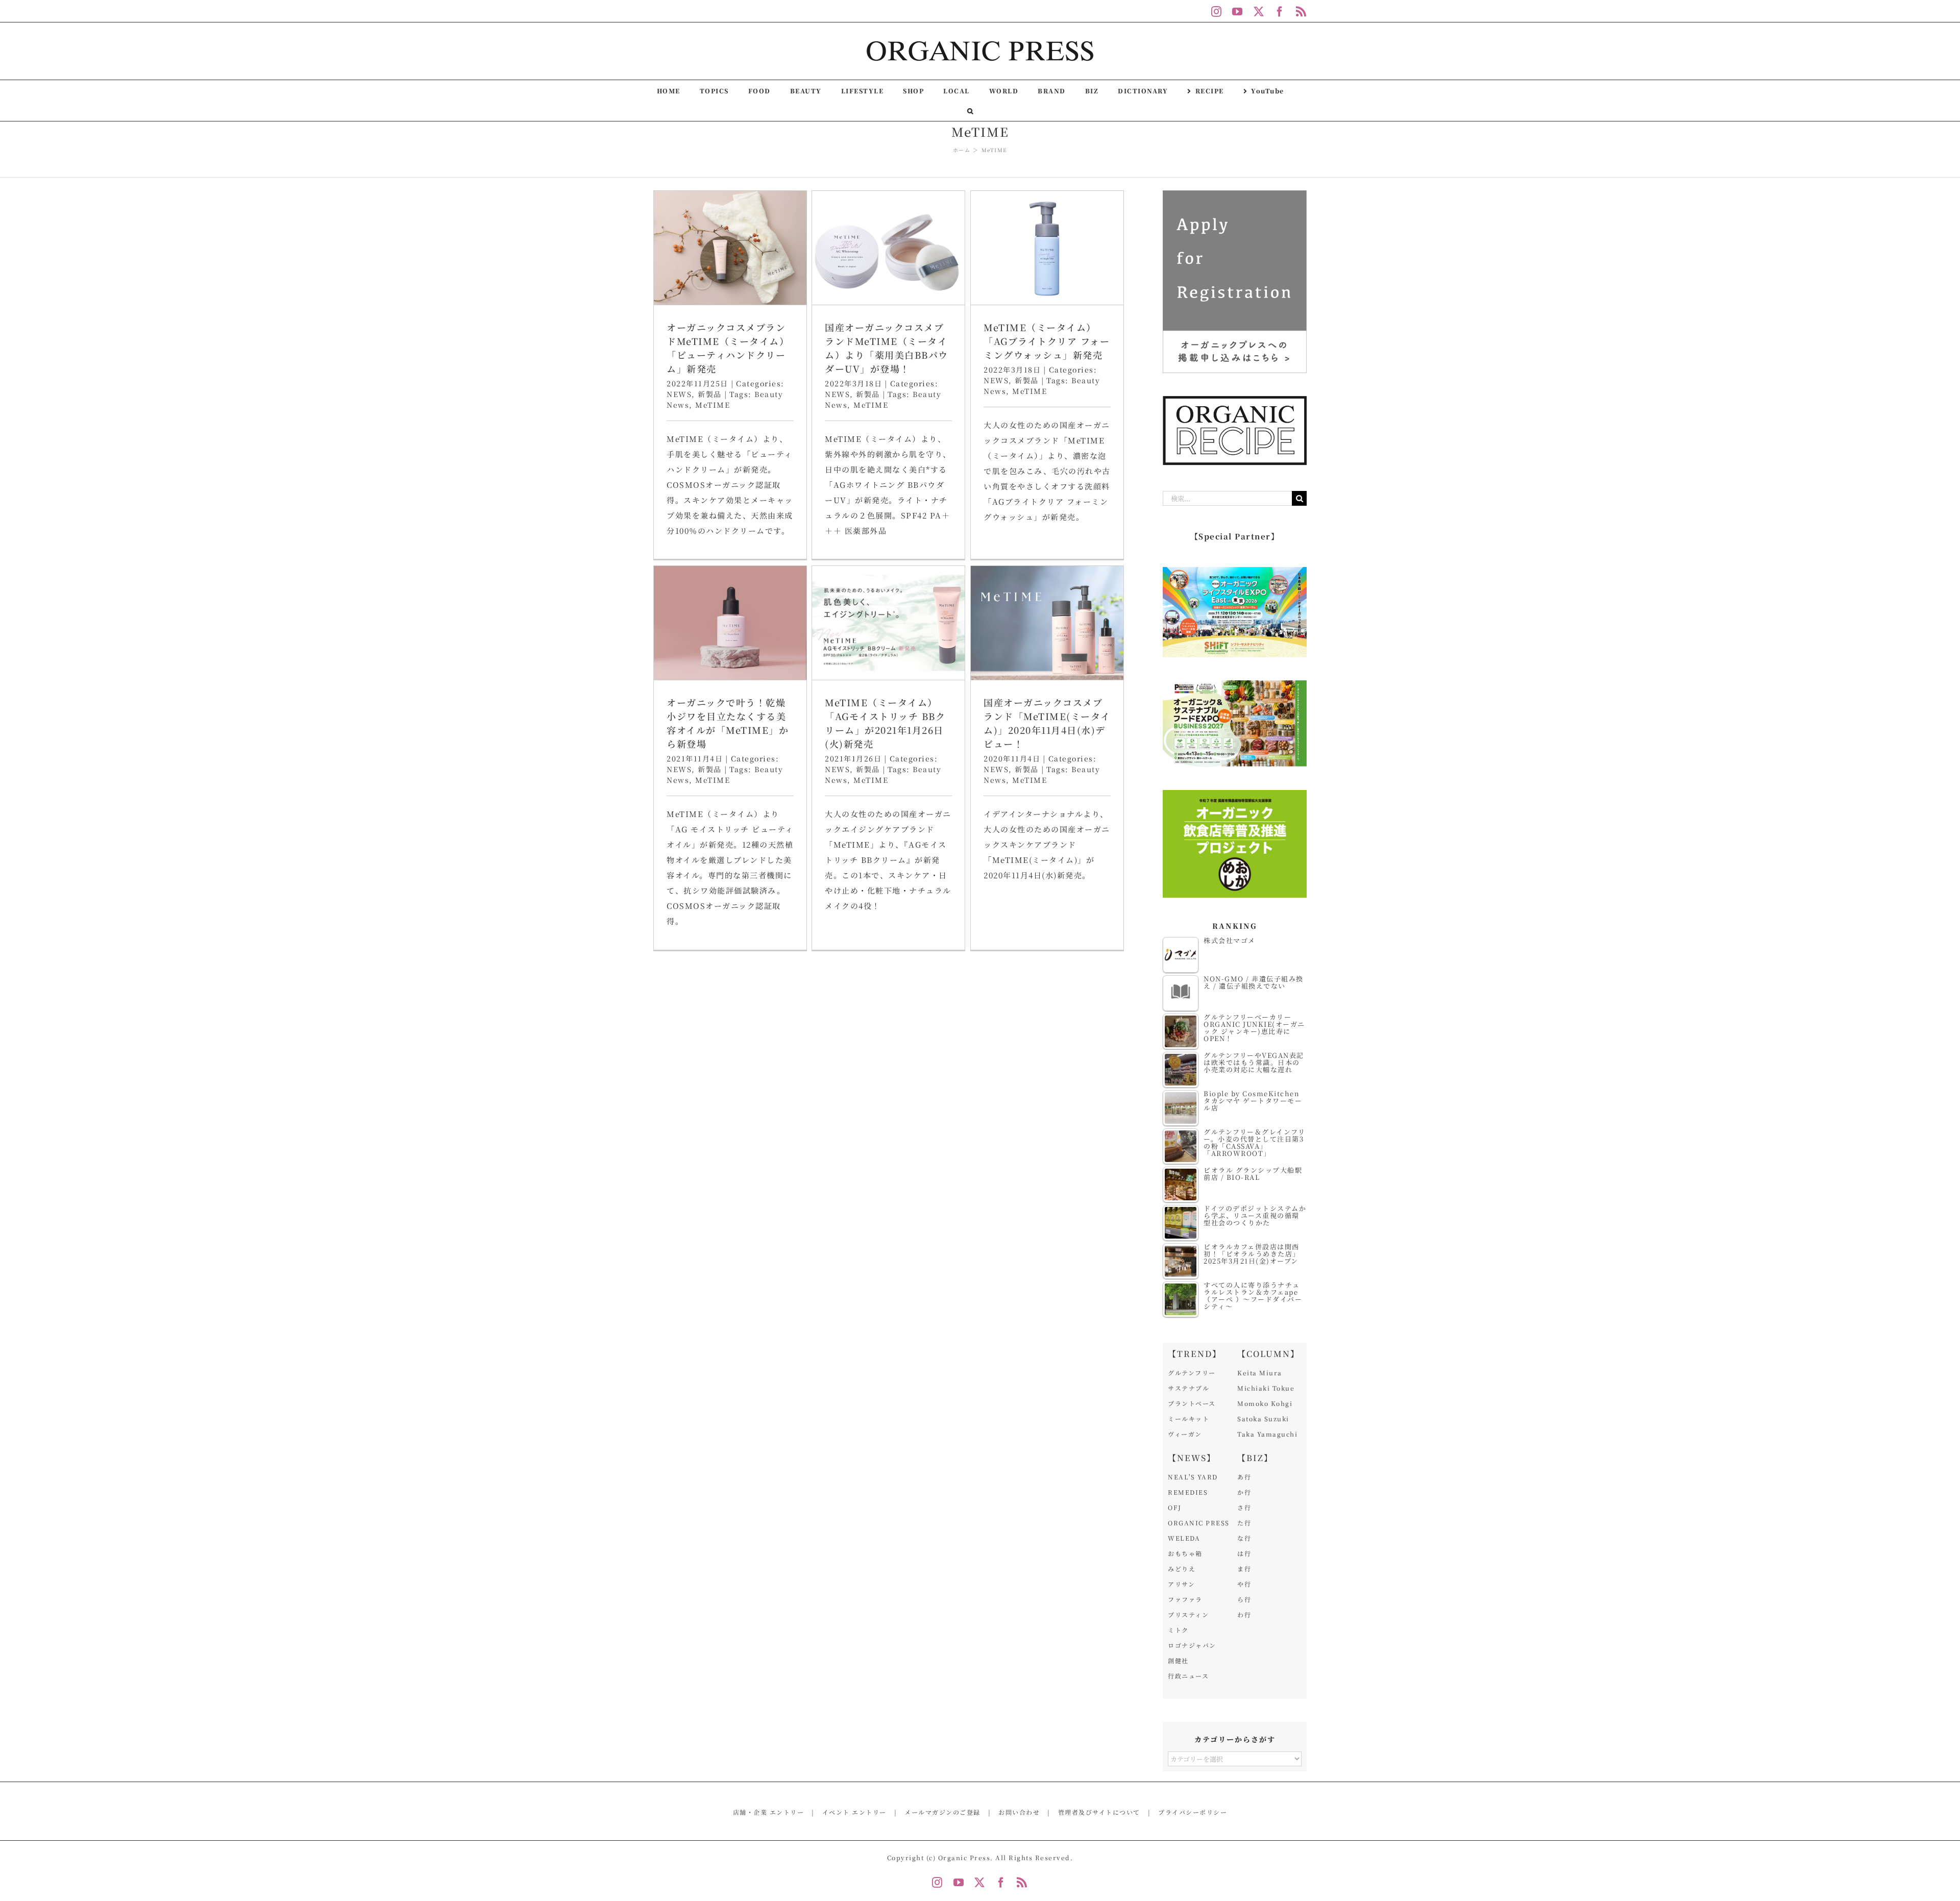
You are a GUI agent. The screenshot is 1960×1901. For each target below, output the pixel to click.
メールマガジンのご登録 (942, 1812)
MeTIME (713, 405)
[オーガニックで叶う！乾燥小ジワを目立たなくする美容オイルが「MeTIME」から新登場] (730, 623)
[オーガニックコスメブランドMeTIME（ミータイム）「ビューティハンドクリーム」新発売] (730, 248)
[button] (971, 111)
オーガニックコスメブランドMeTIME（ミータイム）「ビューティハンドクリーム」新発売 (728, 348)
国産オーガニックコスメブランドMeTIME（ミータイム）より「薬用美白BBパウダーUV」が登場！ (887, 348)
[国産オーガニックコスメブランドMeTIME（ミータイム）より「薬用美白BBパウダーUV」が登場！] (888, 248)
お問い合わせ (1019, 1812)
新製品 (710, 394)
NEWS (679, 394)
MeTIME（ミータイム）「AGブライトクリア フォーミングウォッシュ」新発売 (1047, 341)
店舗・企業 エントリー (769, 1812)
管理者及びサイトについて (1099, 1812)
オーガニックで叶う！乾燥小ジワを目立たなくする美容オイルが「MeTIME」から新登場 (728, 723)
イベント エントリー (854, 1812)
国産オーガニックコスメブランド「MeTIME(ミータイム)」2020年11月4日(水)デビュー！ (1047, 723)
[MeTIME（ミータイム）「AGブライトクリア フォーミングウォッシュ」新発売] (1047, 248)
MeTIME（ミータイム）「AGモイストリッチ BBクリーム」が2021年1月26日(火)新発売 (885, 723)
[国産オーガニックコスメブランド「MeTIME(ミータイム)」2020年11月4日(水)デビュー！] (1047, 623)
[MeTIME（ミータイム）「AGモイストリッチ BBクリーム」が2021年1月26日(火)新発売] (888, 623)
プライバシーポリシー (1193, 1812)
